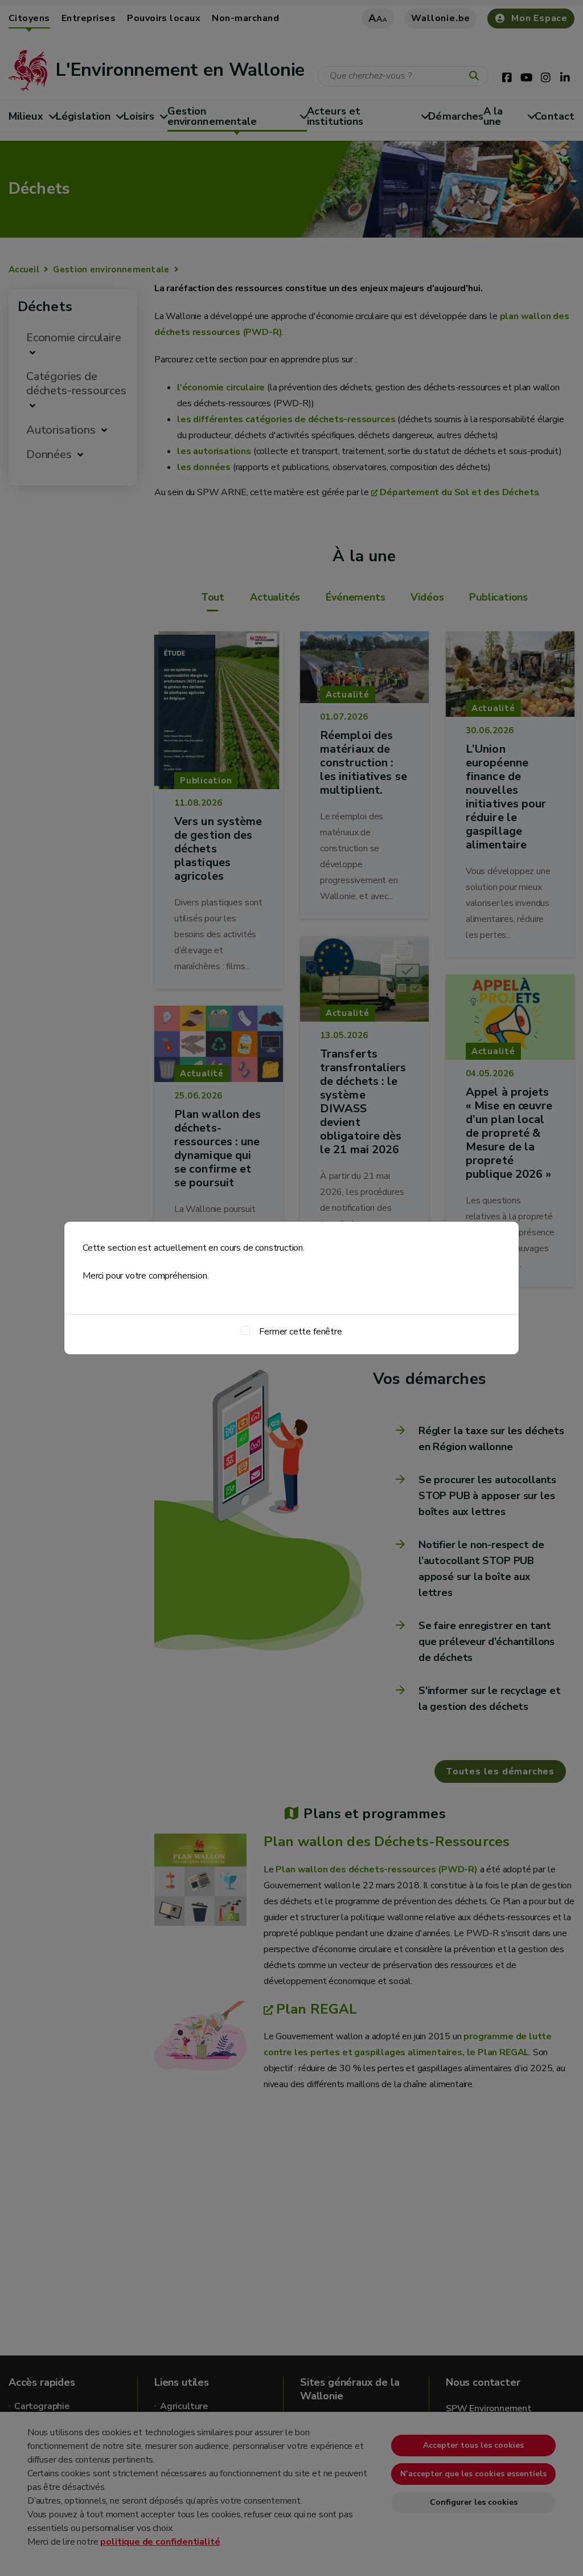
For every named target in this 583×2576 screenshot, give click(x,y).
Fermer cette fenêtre (300, 1332)
